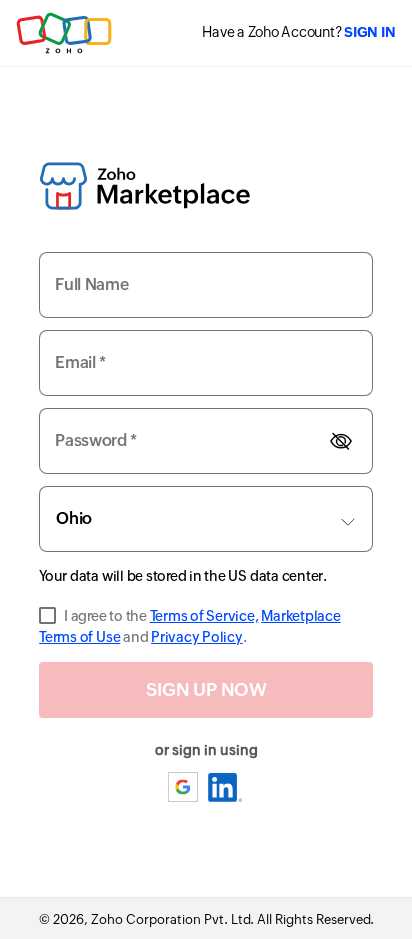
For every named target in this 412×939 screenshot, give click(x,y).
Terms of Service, (204, 616)
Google (184, 787)
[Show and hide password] (341, 440)
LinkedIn (225, 787)
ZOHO (65, 33)
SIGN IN (369, 32)
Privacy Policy (197, 637)
